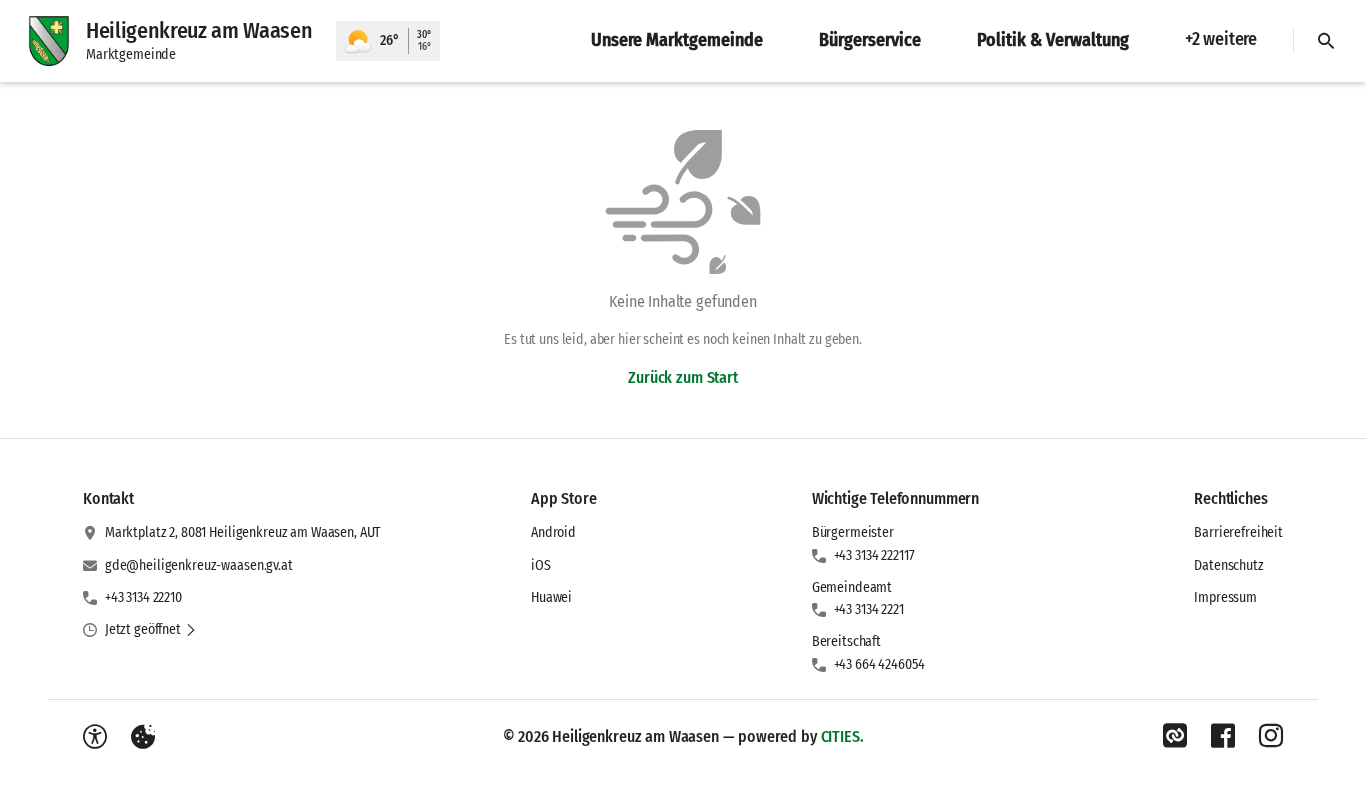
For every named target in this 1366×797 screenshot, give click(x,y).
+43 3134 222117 (874, 555)
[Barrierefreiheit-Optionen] (95, 737)
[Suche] (1326, 41)
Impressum (1225, 597)
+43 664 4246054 (879, 664)
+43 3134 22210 (143, 597)
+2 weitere (1221, 39)
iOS (541, 565)
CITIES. (842, 736)
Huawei (551, 597)
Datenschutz (1228, 565)
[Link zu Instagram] (1271, 736)
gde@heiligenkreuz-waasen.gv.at (199, 565)
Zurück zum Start (682, 377)
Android (553, 532)
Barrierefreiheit (1238, 532)
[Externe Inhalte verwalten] (143, 737)
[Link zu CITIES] (1175, 736)
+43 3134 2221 (869, 609)
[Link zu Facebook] (1223, 736)
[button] (151, 630)
